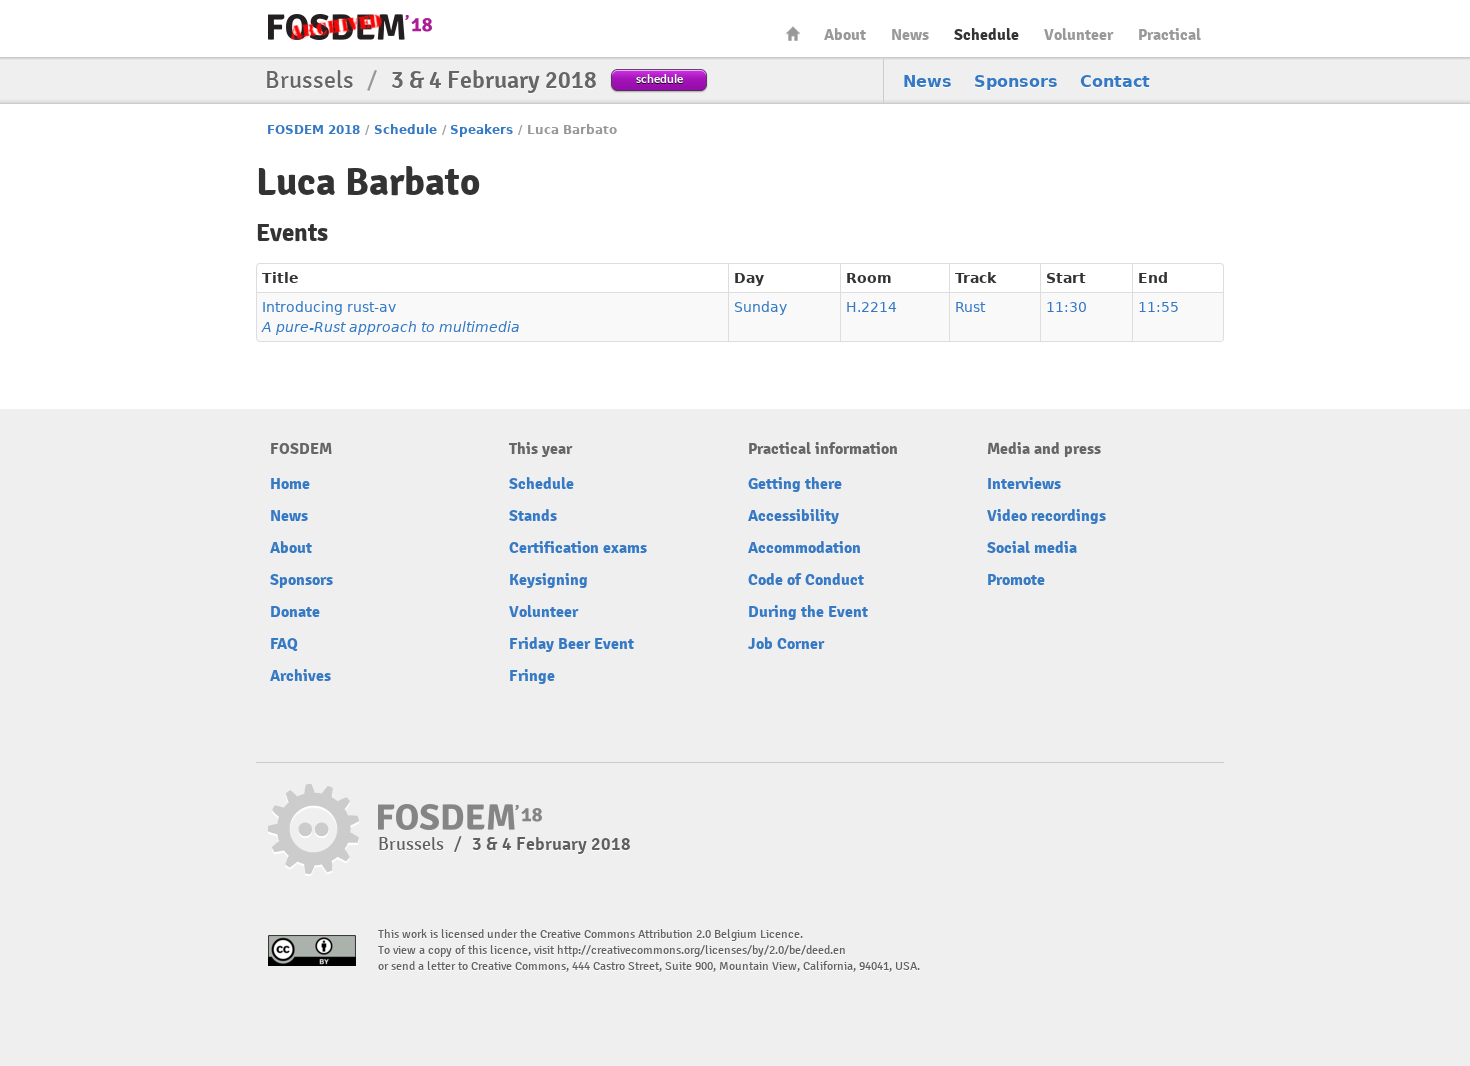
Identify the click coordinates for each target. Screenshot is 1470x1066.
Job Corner (786, 644)
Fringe (532, 676)
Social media (1032, 548)
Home (793, 33)
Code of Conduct (806, 580)
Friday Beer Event (571, 644)
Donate (295, 612)
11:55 (1158, 307)
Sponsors (1016, 81)
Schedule (986, 35)
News (910, 35)
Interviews (1024, 484)
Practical (1169, 35)
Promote (1016, 580)
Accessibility (793, 516)
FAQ (284, 644)
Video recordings (1046, 516)
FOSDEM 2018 (313, 130)
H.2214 (871, 307)
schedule (659, 78)
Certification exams (578, 548)
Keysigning (548, 580)
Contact (1115, 81)
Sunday (760, 307)
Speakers (481, 130)
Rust (970, 307)
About (845, 35)
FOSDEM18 (350, 27)
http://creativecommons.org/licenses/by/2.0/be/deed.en (701, 950)
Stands (533, 516)
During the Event (808, 612)
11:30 (1066, 307)
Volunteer (1078, 35)
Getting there (795, 484)
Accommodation (804, 548)
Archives (300, 676)
